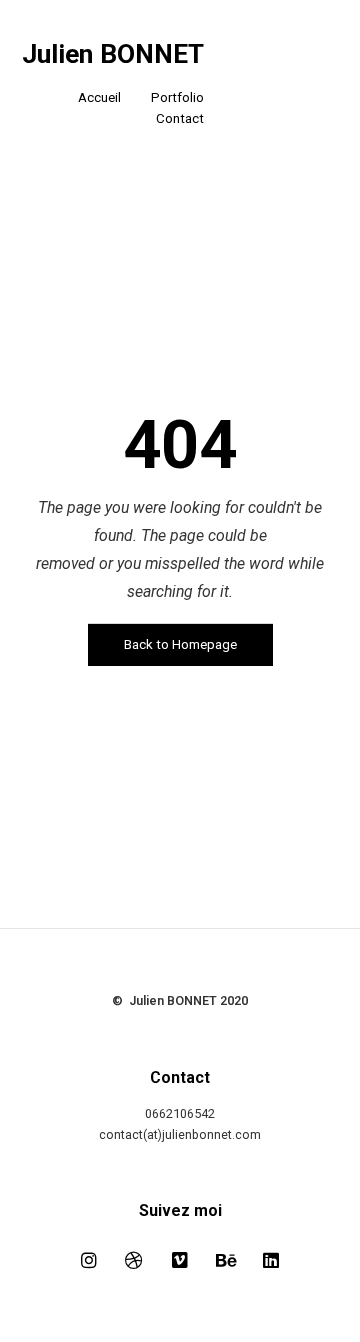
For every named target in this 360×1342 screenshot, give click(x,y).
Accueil (99, 97)
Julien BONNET (113, 54)
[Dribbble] (135, 1260)
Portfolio (177, 97)
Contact (180, 118)
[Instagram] (89, 1260)
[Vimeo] (180, 1260)
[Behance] (226, 1260)
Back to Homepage (180, 644)
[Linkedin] (271, 1260)
